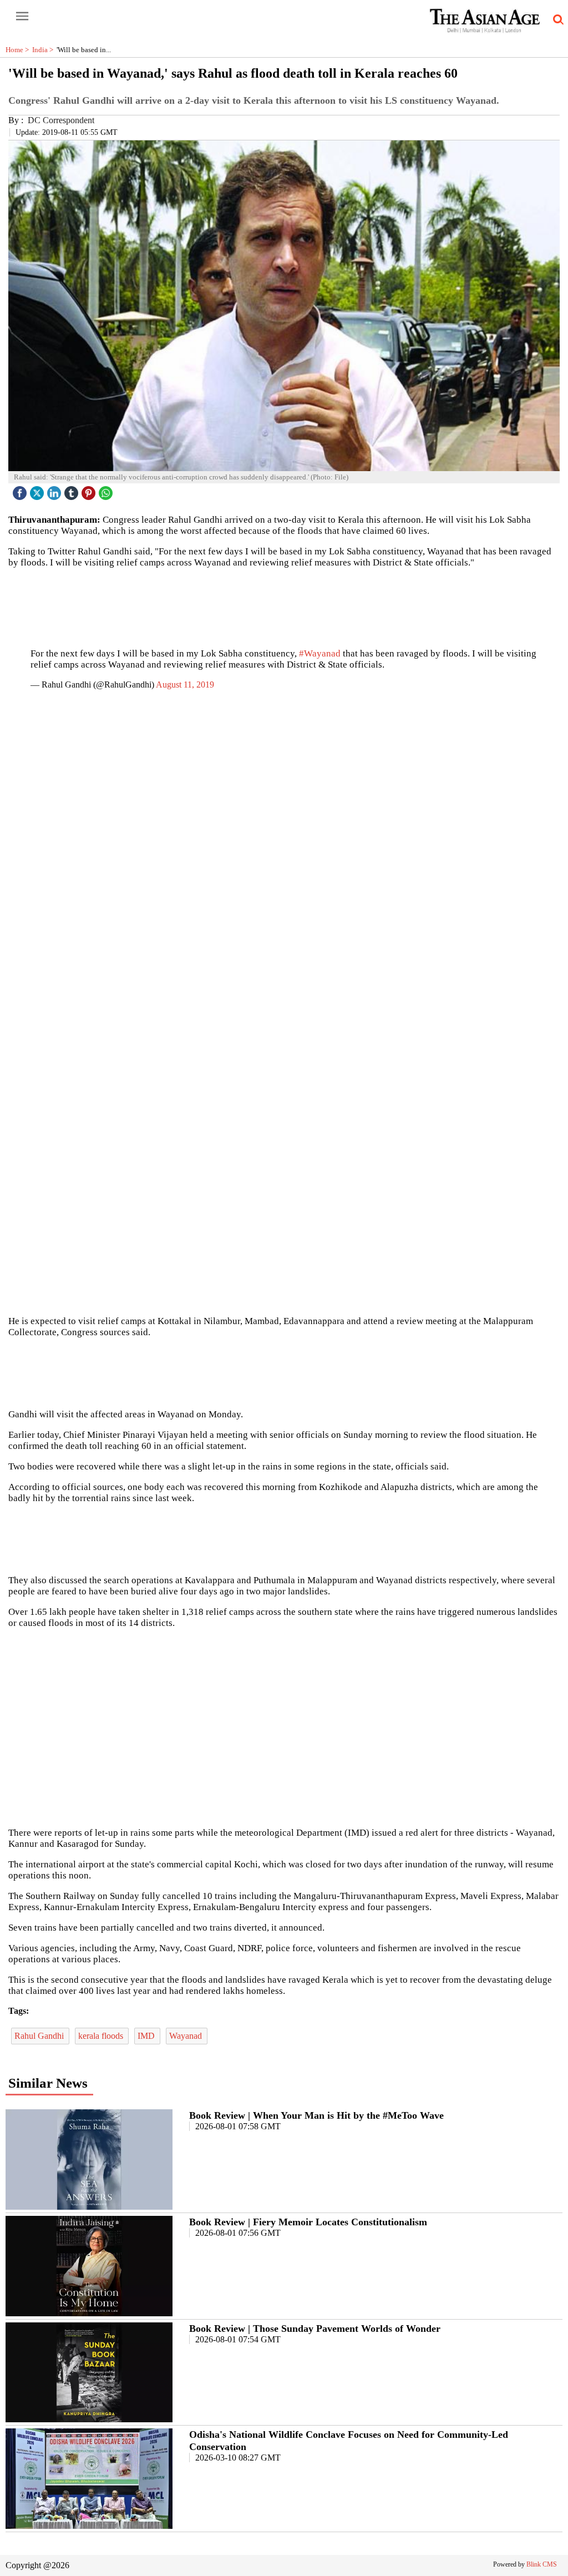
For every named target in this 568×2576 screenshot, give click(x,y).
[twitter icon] (38, 490)
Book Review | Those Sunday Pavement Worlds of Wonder (315, 2328)
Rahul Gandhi (40, 2036)
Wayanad (187, 2036)
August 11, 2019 (185, 685)
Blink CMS (542, 2564)
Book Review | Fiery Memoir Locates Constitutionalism (308, 2222)
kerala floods (102, 2036)
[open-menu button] (22, 17)
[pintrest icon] (90, 490)
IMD (147, 2036)
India (44, 50)
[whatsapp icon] (107, 490)
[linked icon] (55, 490)
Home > (19, 50)
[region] (284, 603)
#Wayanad (320, 653)
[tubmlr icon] (73, 490)
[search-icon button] (556, 20)
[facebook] (21, 490)
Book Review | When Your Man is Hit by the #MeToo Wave (316, 2115)
